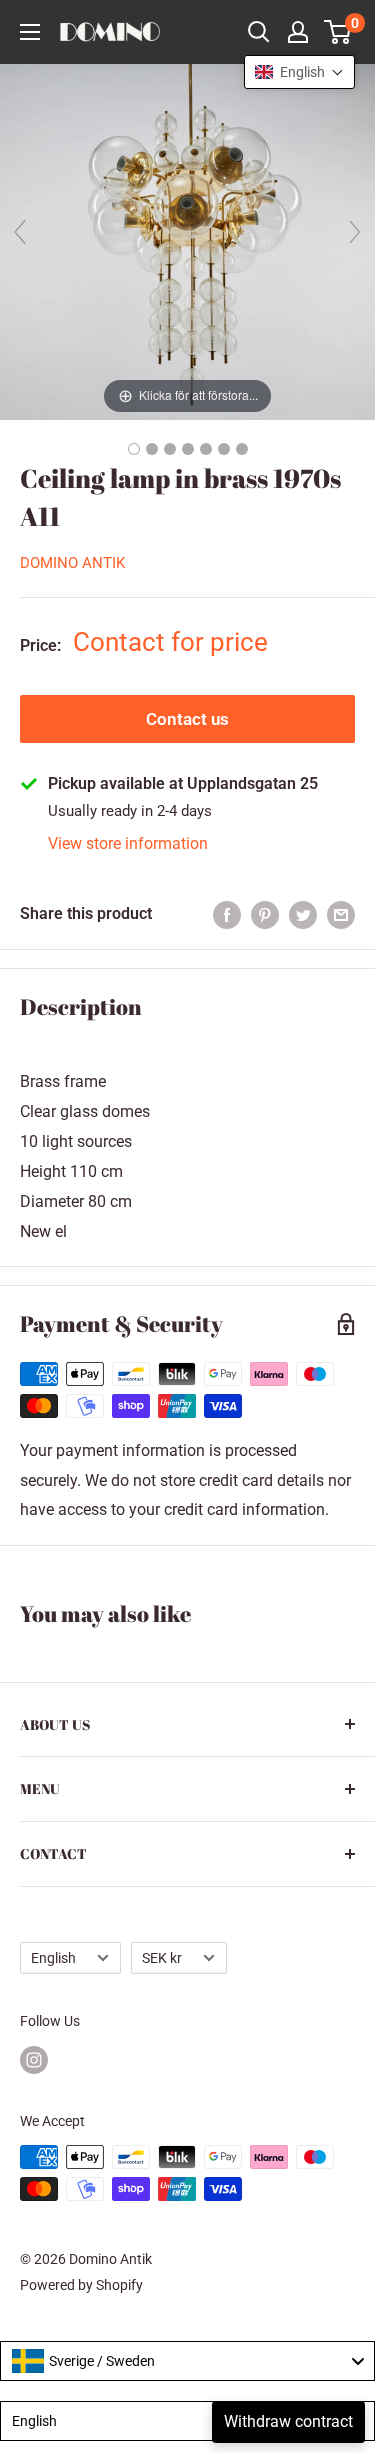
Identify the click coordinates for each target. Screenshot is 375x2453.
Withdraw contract (288, 2421)
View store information (128, 843)
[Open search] (259, 32)
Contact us (187, 719)
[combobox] (187, 2361)
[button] (299, 72)
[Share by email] (341, 914)
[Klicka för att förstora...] (187, 240)
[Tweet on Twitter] (303, 914)
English (53, 1958)
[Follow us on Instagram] (34, 2060)
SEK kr (162, 1958)
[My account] (298, 32)
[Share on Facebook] (227, 914)
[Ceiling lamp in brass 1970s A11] (134, 449)
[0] (338, 32)
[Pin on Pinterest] (265, 914)
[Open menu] (30, 32)
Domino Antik (72, 563)
